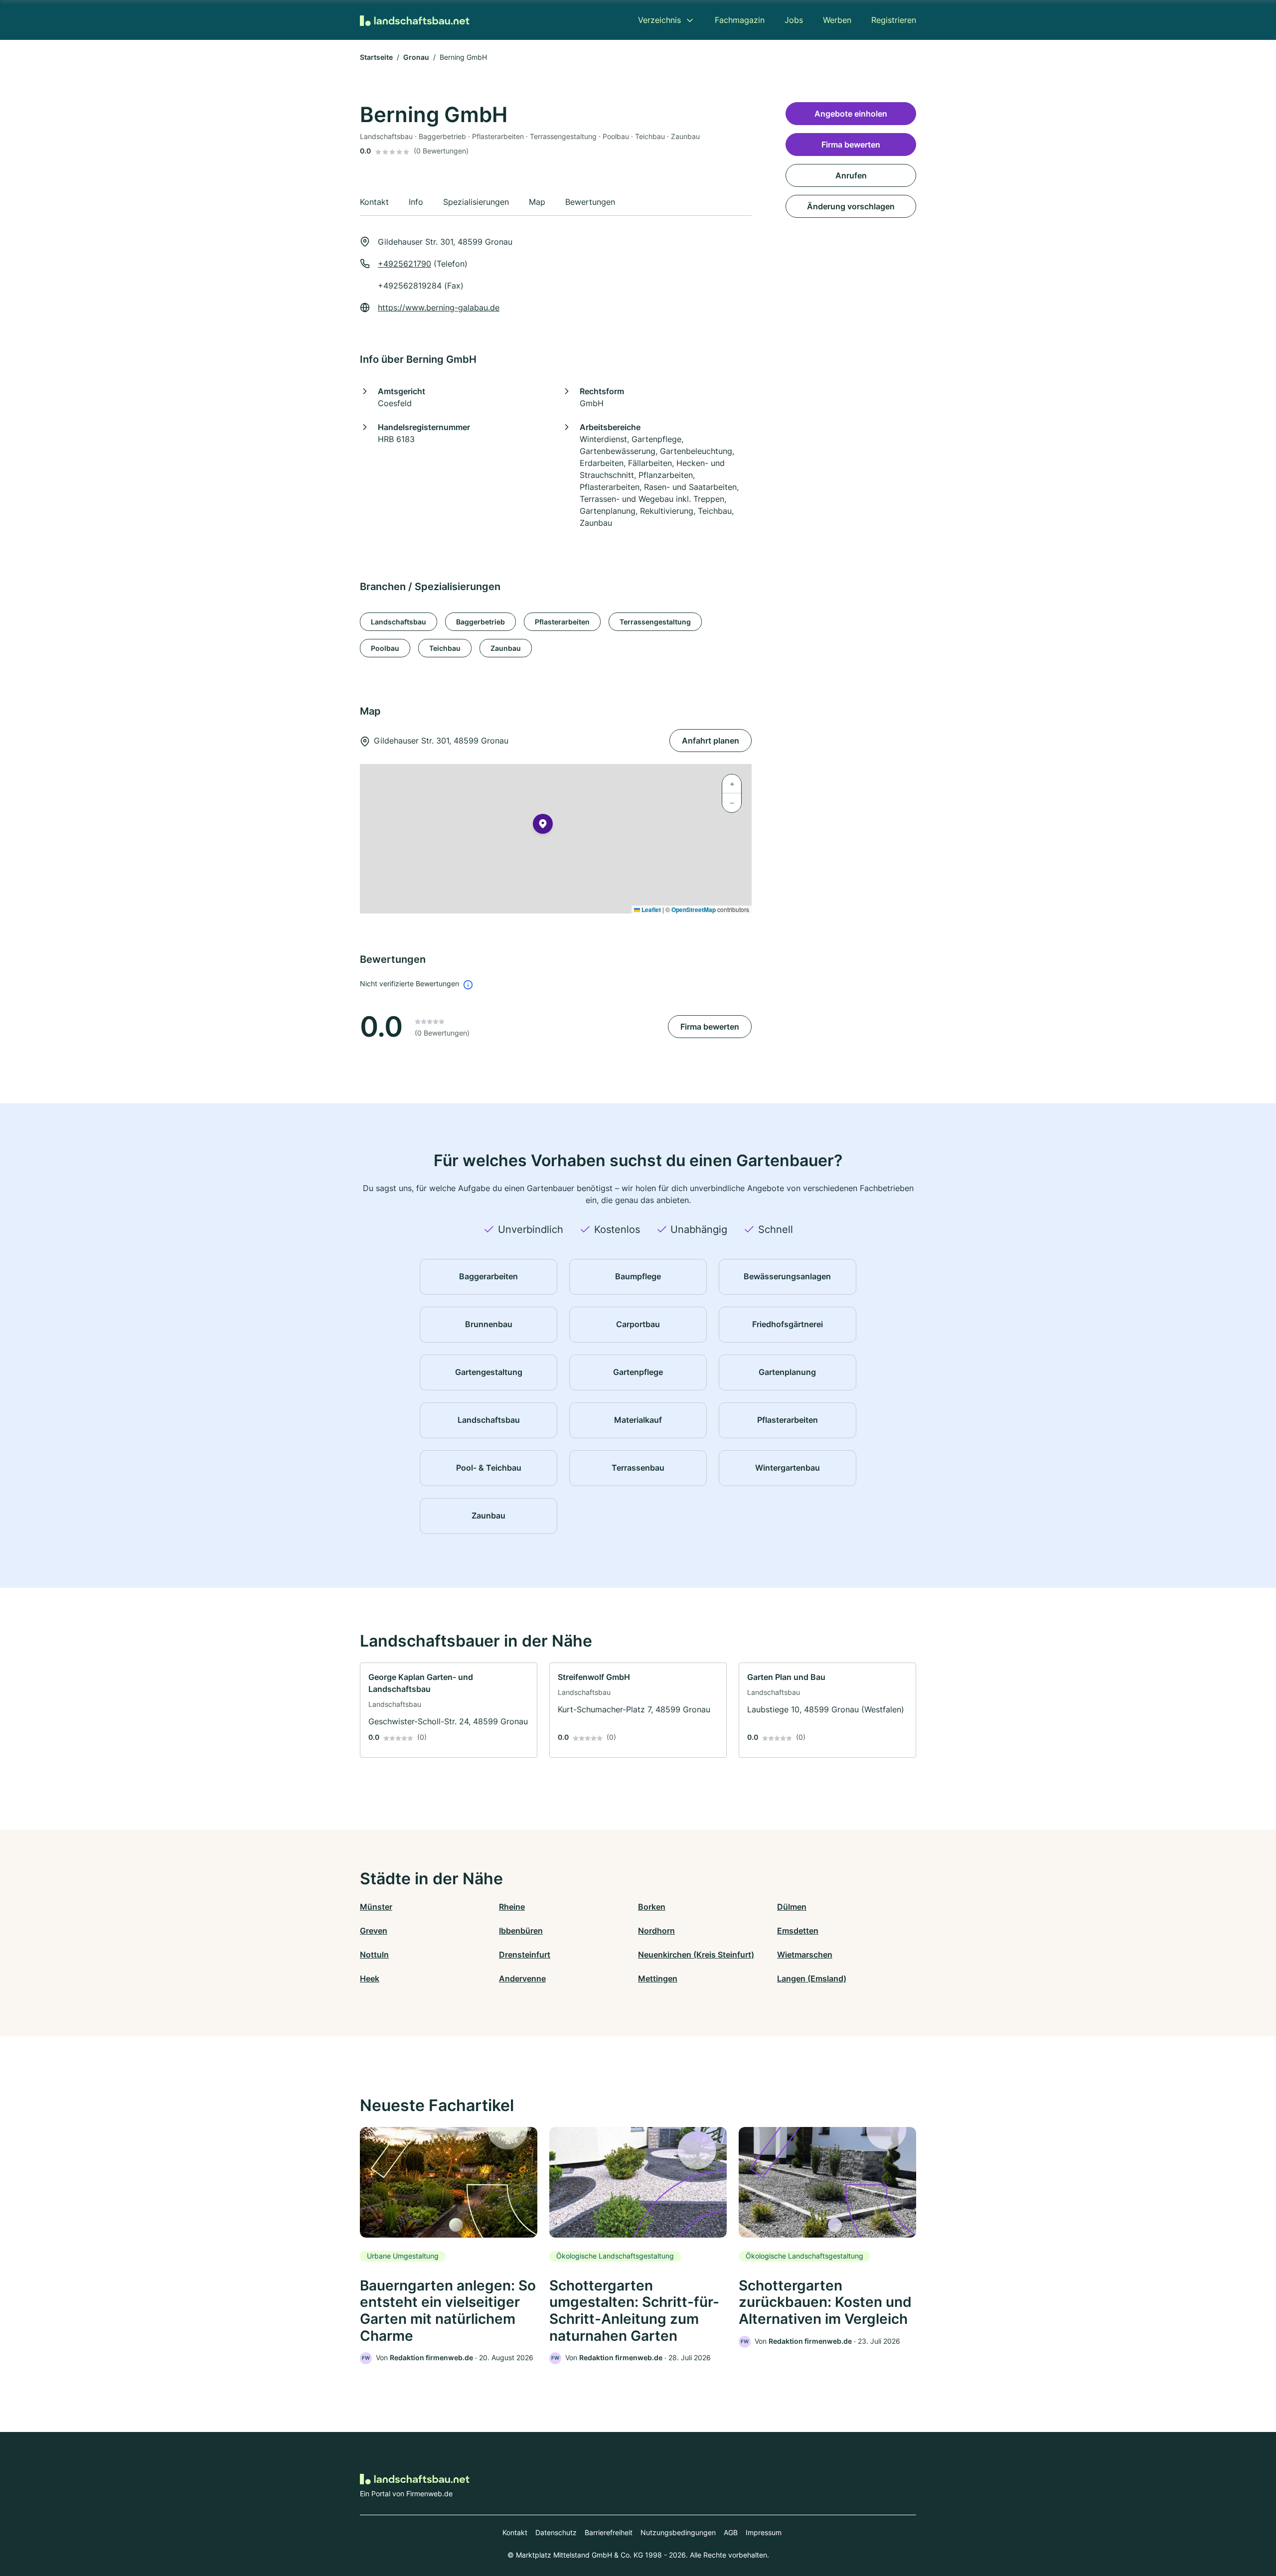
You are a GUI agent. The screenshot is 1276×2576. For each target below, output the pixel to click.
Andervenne (522, 1978)
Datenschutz (556, 2532)
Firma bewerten (710, 1027)
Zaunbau (506, 648)
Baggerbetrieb (480, 622)
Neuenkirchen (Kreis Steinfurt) (696, 1955)
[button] (543, 826)
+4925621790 (404, 264)
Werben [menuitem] (837, 20)
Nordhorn (656, 1931)
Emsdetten (798, 1931)
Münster (376, 1907)
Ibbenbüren (521, 1931)
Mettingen (658, 1978)
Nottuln (374, 1955)
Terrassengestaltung (655, 622)
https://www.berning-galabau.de (439, 307)
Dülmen (792, 1907)
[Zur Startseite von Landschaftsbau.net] (415, 20)
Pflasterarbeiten (562, 622)
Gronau (416, 57)
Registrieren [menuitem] (894, 20)
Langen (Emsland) (812, 1978)
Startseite (376, 57)
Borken (652, 1907)
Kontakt (515, 2532)
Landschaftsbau (399, 622)
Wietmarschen (805, 1955)
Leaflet (650, 909)
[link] (449, 1710)
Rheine (512, 1907)
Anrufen (851, 175)
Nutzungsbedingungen (678, 2532)
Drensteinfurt (525, 1955)
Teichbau (445, 648)
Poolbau (385, 648)
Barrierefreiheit (609, 2532)
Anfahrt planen (711, 741)
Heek (370, 1978)
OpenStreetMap (694, 909)
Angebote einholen (851, 114)
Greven (374, 1931)
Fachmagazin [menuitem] (740, 20)
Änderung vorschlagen (851, 206)
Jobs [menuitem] (794, 20)
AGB (731, 2532)
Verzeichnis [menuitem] (659, 20)
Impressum (764, 2532)
